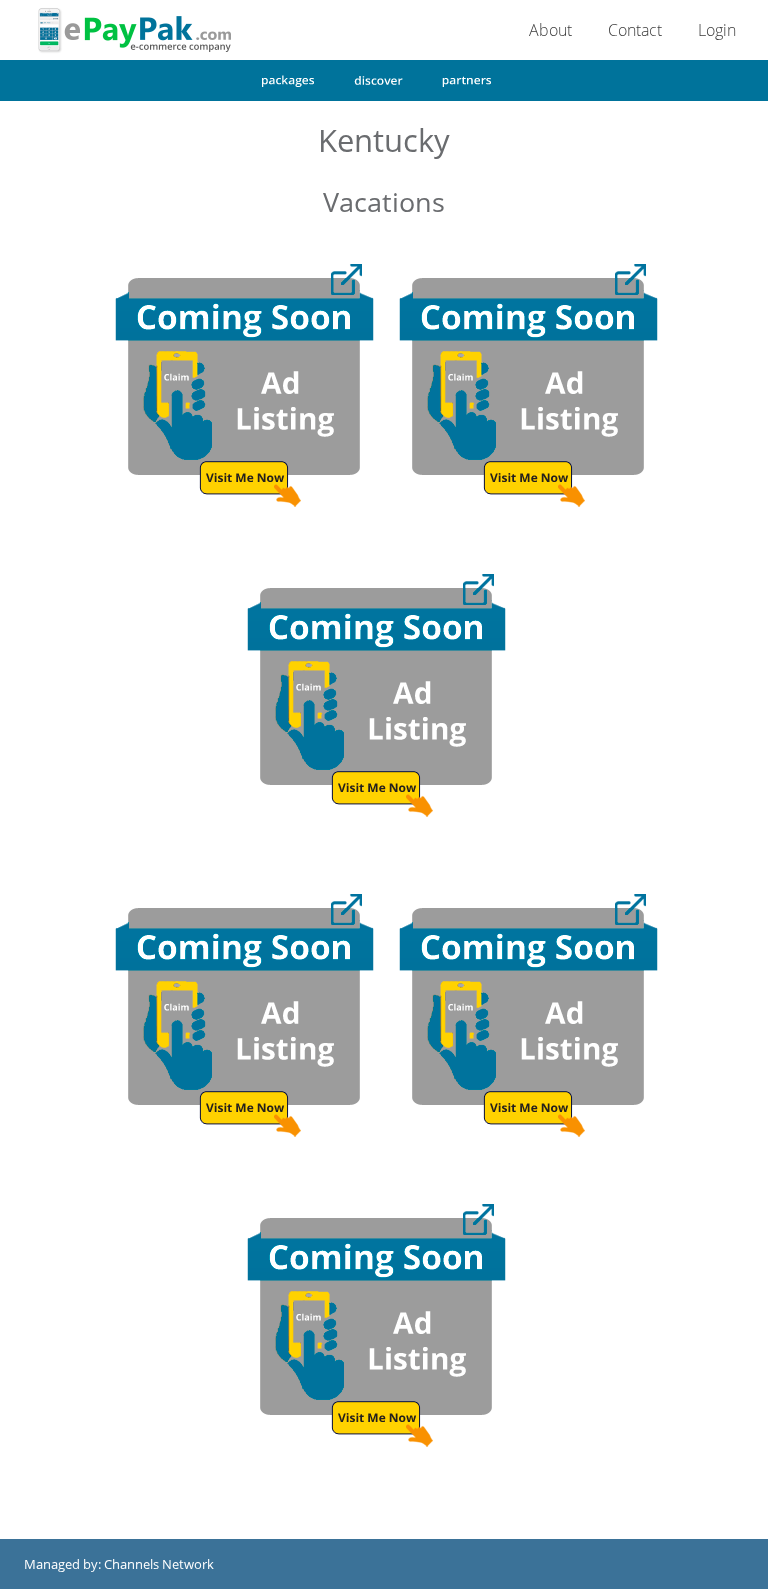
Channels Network (159, 1564)
